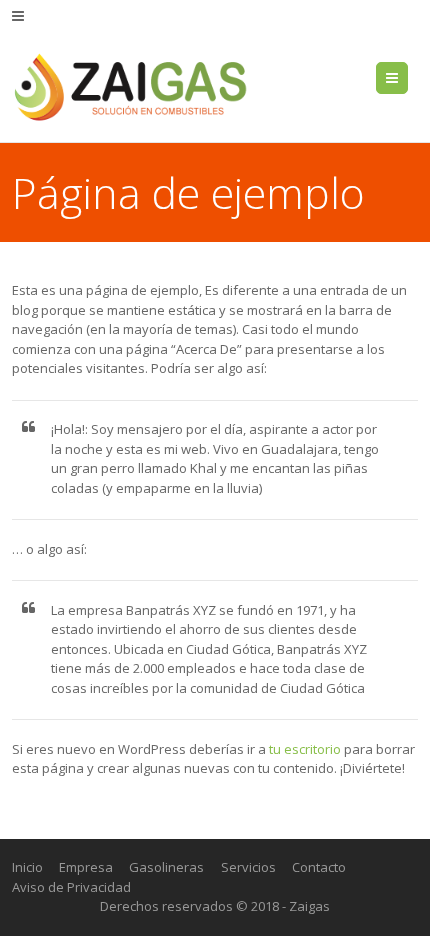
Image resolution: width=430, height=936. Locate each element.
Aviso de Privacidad (71, 887)
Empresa (86, 867)
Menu (407, 78)
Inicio (27, 867)
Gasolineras (166, 867)
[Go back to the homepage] (132, 87)
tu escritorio (305, 749)
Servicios (248, 867)
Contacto (319, 867)
